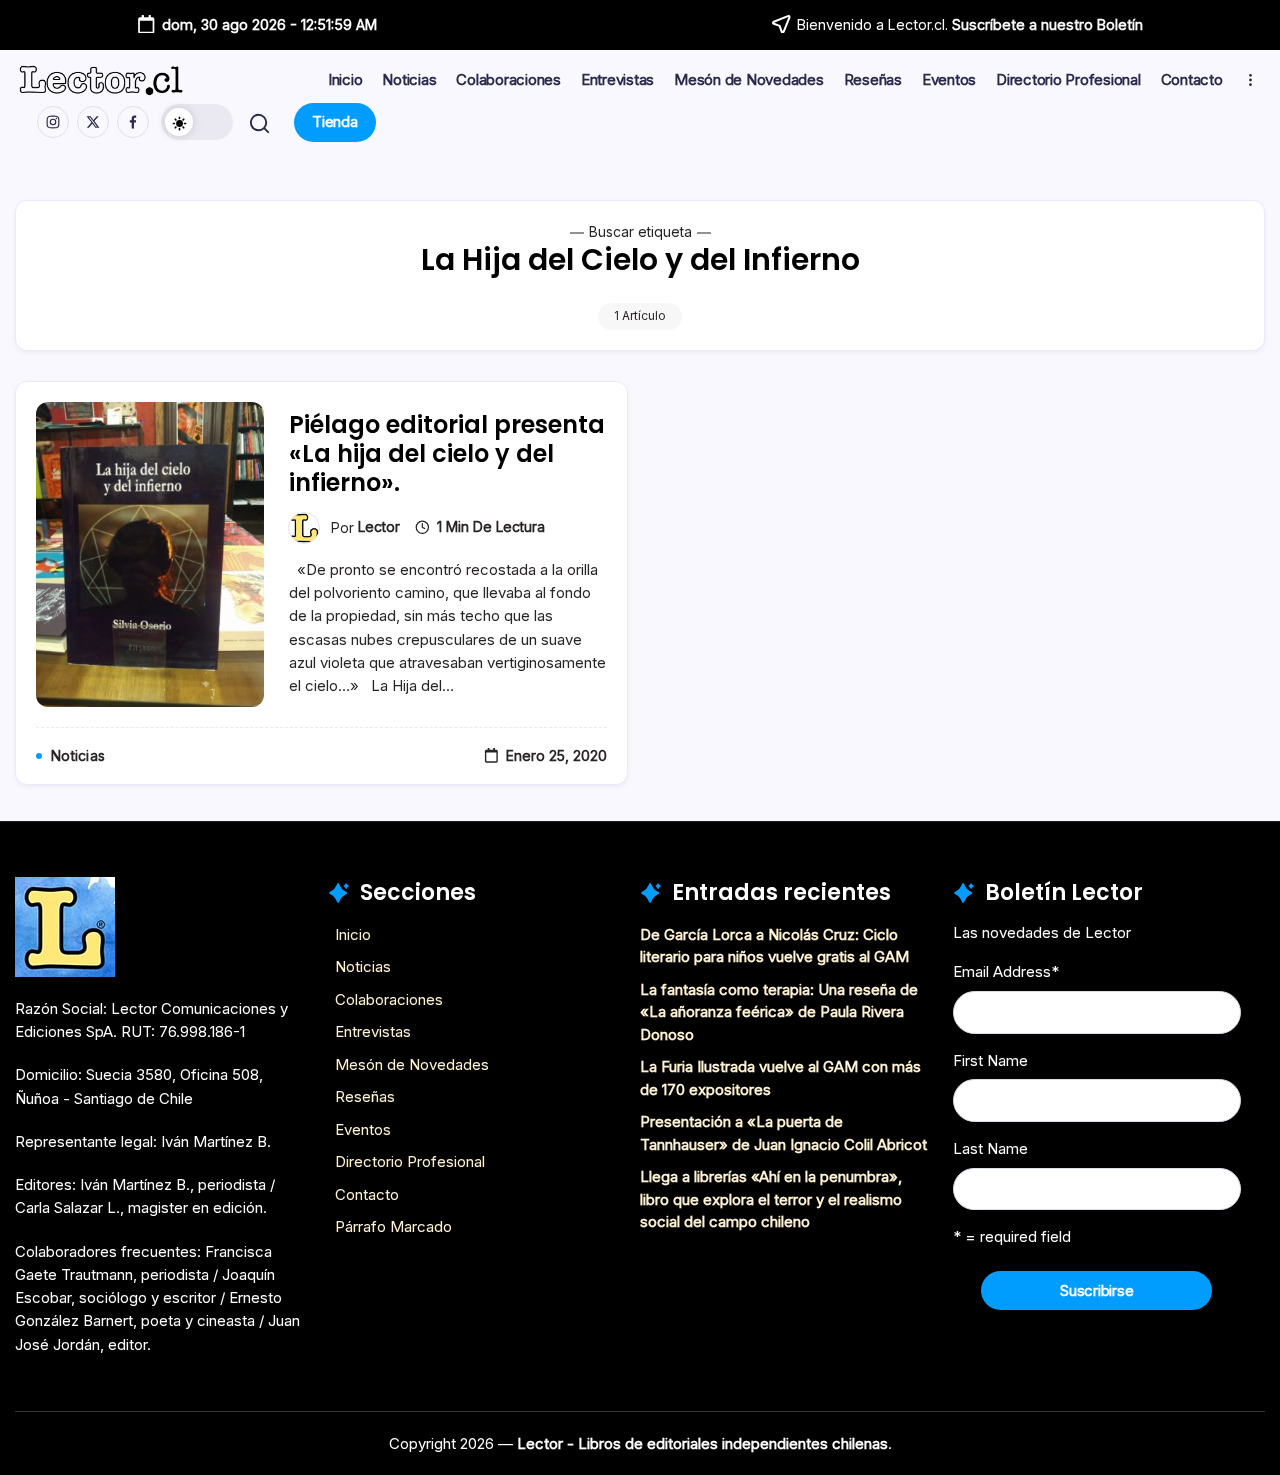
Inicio (353, 934)
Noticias (363, 966)
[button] (197, 122)
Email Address (1006, 971)
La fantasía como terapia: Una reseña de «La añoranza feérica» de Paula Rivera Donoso (779, 1012)
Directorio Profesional (410, 1161)
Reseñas (365, 1096)
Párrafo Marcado (393, 1226)
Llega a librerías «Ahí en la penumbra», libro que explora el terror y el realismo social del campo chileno (771, 1199)
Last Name (990, 1148)
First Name (990, 1060)
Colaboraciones (389, 999)
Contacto (367, 1194)
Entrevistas (373, 1031)
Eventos (363, 1129)
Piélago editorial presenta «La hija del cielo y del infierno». (447, 453)
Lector (379, 526)
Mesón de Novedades (412, 1064)
